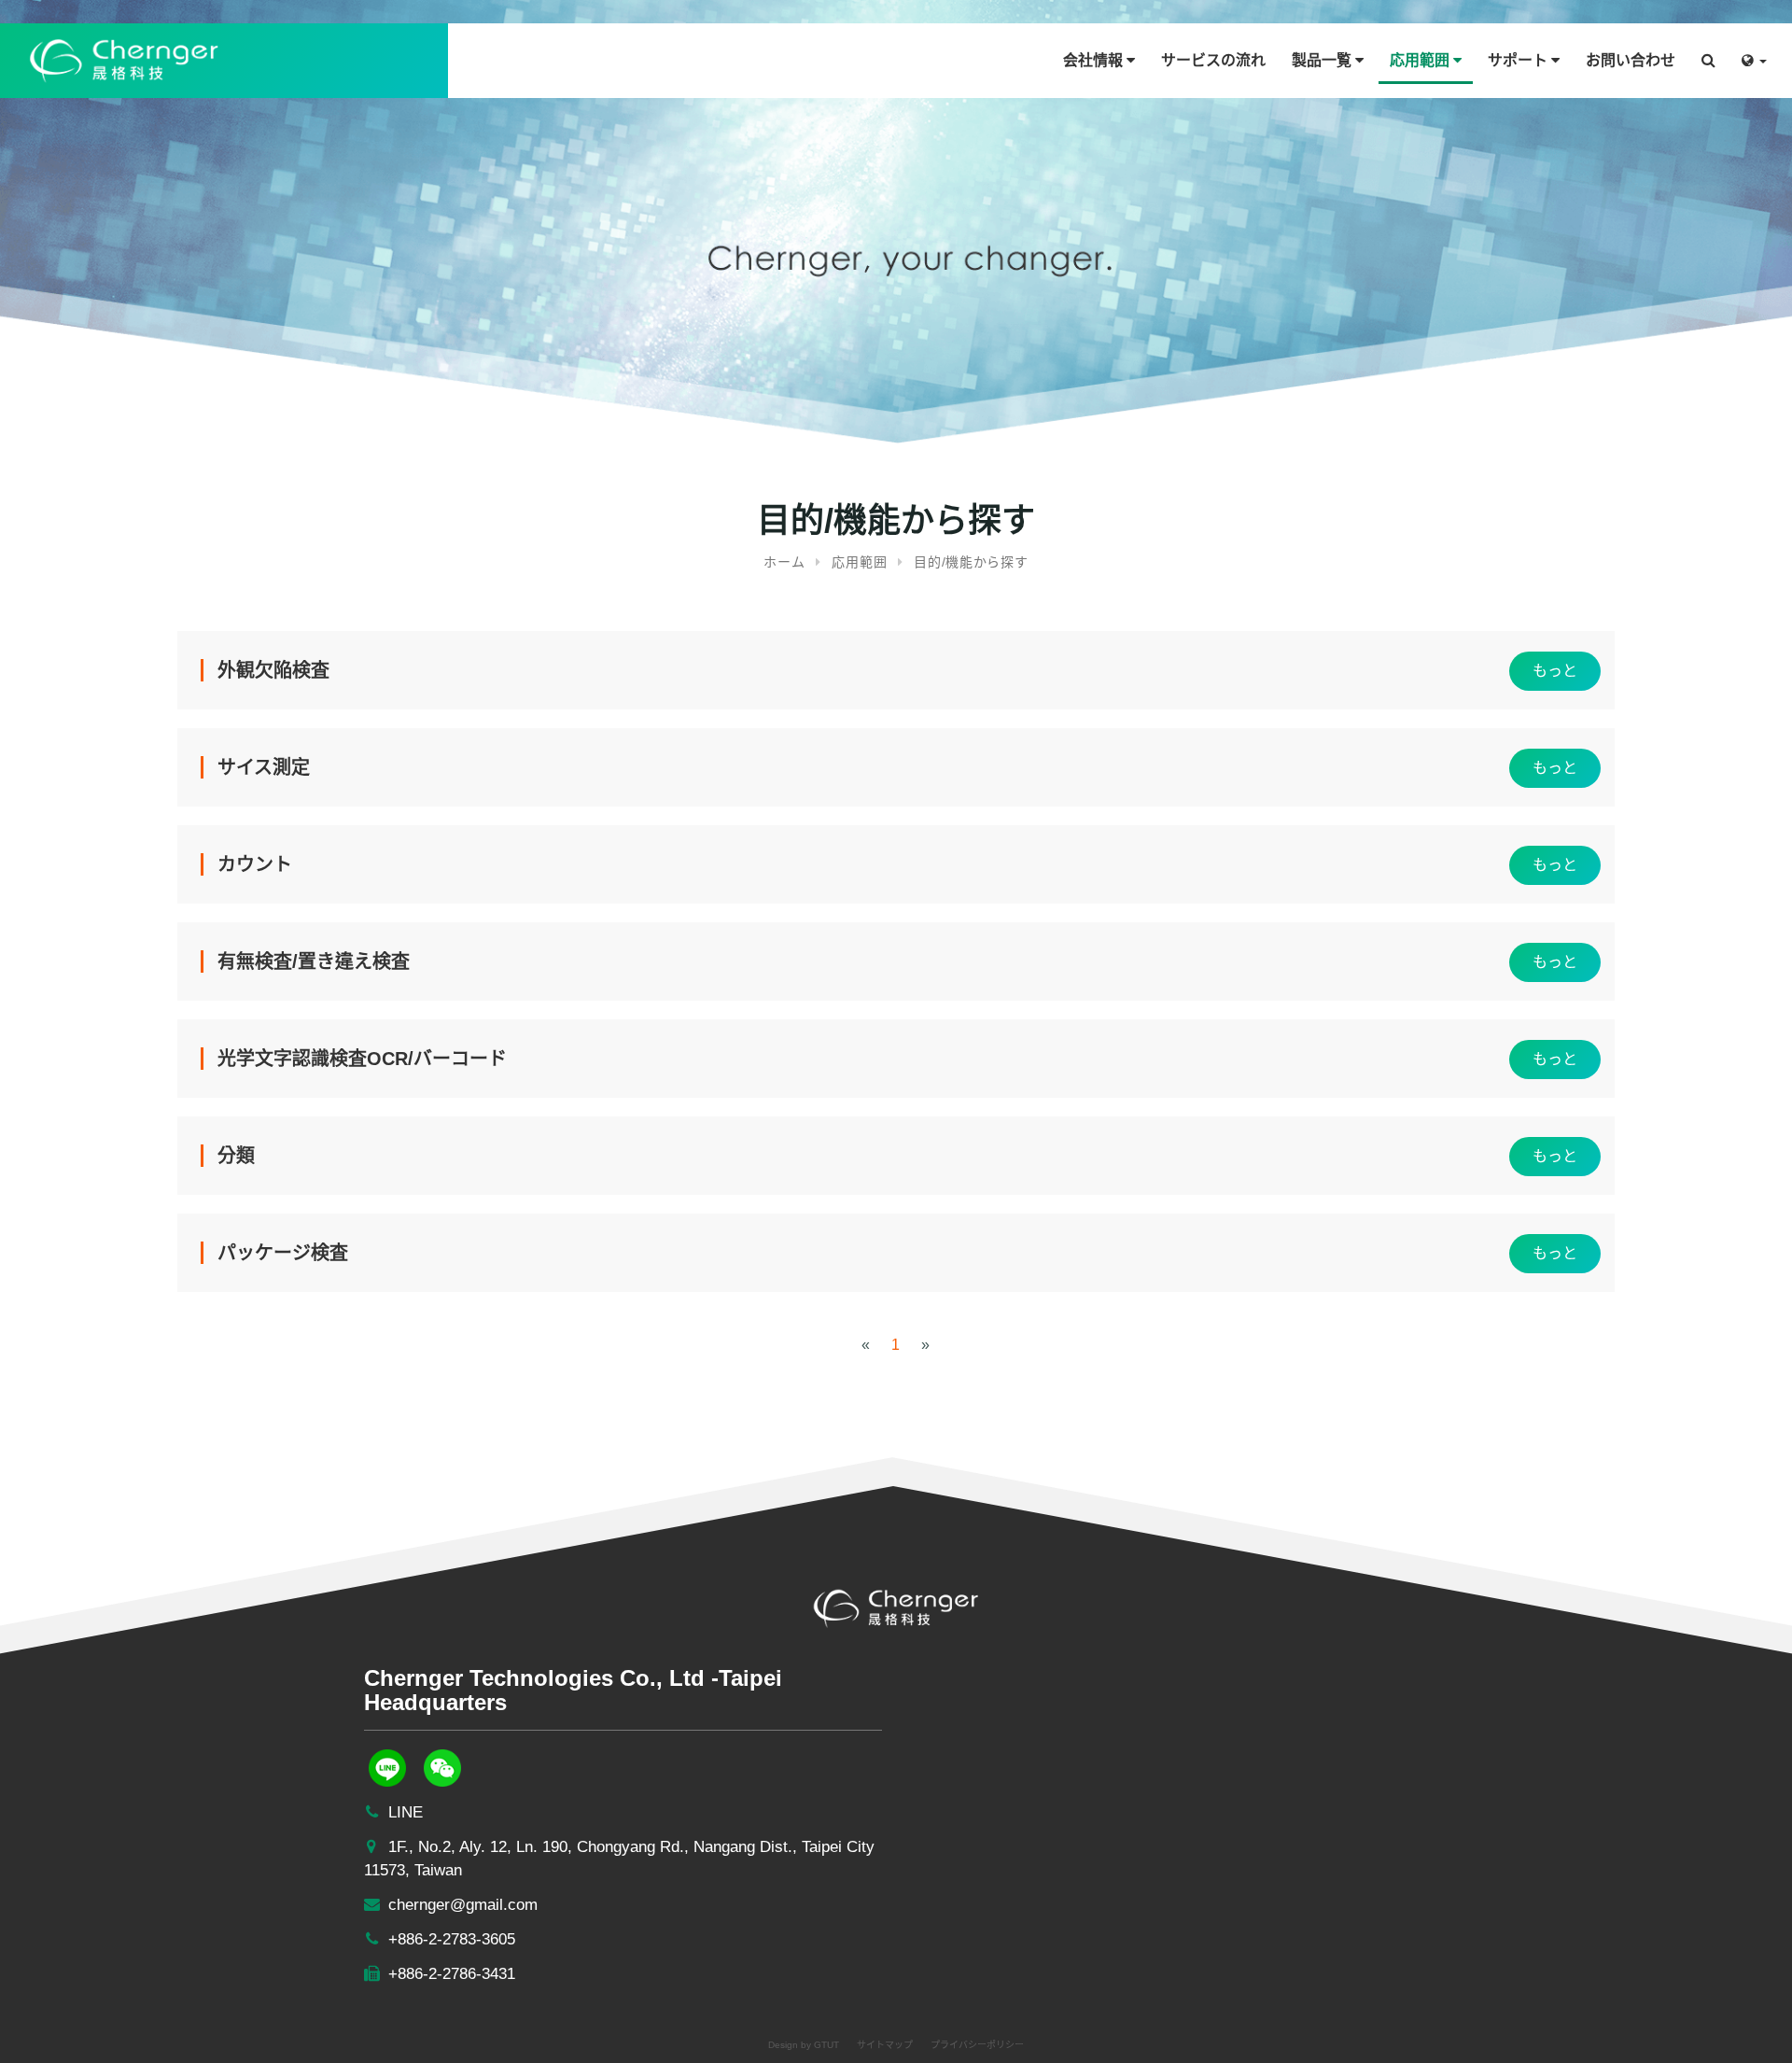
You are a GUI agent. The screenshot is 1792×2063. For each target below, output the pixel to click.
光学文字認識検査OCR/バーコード (362, 1059)
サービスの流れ (1213, 60)
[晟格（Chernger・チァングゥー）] (124, 59)
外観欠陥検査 (273, 670)
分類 (236, 1156)
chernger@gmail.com (461, 1905)
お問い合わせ (1631, 60)
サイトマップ (885, 2045)
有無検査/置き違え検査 (314, 961)
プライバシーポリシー (977, 2045)
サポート (1519, 60)
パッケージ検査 (283, 1253)
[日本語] (1754, 54)
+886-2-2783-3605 (449, 1939)
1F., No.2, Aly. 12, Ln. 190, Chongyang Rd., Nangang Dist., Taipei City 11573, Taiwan (619, 1859)
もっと (1555, 671)
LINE (403, 1812)
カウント (255, 864)
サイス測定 (264, 767)
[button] (1708, 54)
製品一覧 (1323, 60)
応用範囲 (1421, 60)
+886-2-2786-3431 (449, 1974)
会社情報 (1095, 60)
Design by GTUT (804, 2045)
